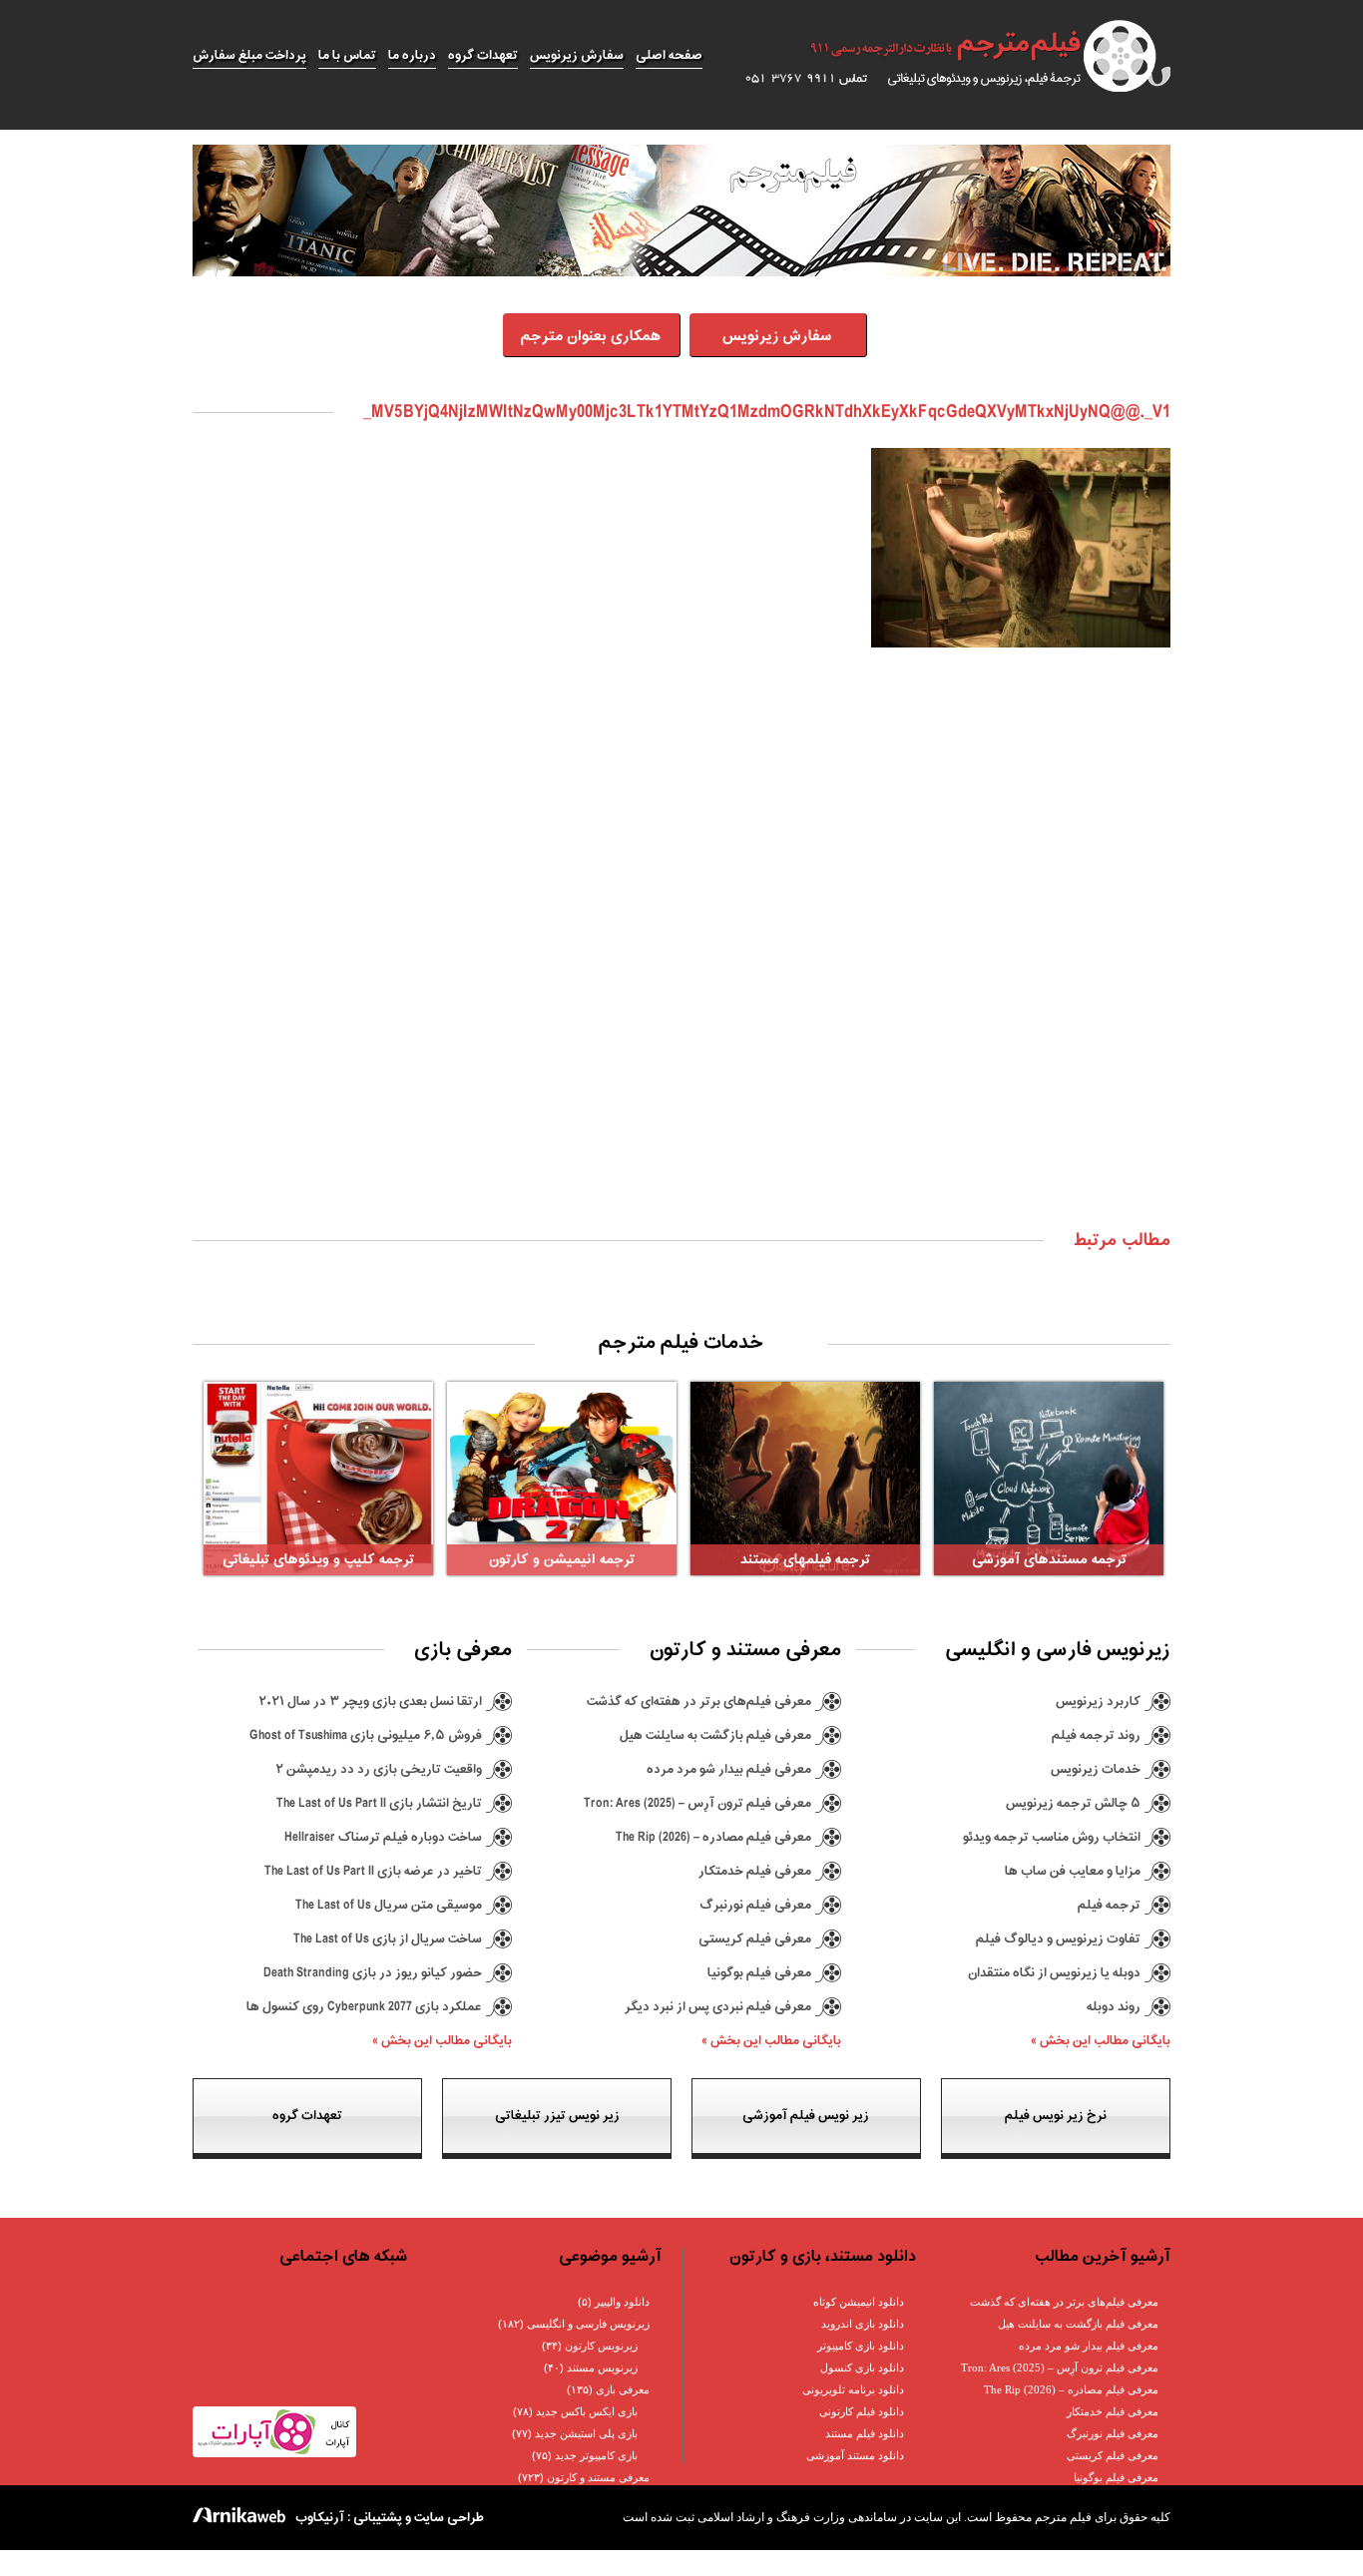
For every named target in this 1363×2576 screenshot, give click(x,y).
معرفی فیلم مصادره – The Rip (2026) (713, 1837)
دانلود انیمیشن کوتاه (859, 2302)
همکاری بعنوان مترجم (591, 337)
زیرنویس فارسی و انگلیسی (588, 2324)
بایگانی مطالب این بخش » (1101, 2041)
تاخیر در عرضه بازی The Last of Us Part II (373, 1871)
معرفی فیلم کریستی (755, 1939)
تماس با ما (347, 55)
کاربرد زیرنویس (1098, 1702)
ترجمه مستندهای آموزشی (1049, 1560)
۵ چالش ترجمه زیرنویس (1073, 1803)
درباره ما (412, 55)
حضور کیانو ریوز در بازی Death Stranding (373, 1973)
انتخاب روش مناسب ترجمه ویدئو (1052, 1837)
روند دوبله (1114, 2007)
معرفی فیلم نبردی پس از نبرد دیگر (718, 2007)
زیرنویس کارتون (601, 2346)
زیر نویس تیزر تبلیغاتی (557, 2116)
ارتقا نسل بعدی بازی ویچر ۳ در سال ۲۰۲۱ (370, 1702)
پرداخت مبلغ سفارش (249, 55)
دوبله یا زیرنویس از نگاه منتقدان (1054, 1973)
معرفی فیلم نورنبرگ (755, 1905)
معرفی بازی (623, 2389)
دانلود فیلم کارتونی (862, 2411)
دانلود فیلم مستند (865, 2433)
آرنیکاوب (320, 2518)
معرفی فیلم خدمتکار (755, 1871)
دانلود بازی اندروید (863, 2324)
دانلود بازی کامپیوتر (861, 2346)
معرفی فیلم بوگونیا (759, 1973)
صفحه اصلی (669, 55)
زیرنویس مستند (602, 2367)
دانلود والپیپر (622, 2302)
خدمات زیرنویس (1096, 1769)
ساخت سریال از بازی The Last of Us (388, 1939)
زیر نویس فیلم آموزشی (806, 2116)
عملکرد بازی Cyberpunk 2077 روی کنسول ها (364, 2007)
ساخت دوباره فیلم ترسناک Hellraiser (383, 1837)
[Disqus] (681, 959)
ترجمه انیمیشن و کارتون (562, 1560)
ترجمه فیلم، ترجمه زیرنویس (946, 56)
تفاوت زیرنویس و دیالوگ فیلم (1058, 1939)
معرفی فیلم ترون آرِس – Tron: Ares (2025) (697, 1803)
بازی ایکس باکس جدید (587, 2411)
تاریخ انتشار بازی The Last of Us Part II (379, 1803)
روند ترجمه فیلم (1096, 1735)
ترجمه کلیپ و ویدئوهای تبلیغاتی (318, 1560)
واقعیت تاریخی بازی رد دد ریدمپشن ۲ (379, 1769)
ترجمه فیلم (1109, 1905)
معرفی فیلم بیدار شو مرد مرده (729, 1769)
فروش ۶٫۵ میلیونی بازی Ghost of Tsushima (366, 1735)
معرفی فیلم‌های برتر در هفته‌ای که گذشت (699, 1702)
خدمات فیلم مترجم (681, 1343)
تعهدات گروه (483, 55)
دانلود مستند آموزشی (855, 2455)
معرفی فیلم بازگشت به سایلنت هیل (715, 1735)
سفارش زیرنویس (577, 55)
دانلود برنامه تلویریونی (853, 2389)
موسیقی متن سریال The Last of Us (389, 1905)
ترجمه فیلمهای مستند (805, 1560)
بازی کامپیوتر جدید (596, 2455)
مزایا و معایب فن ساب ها (1073, 1871)
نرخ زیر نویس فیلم (1056, 2116)
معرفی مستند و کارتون (598, 2477)
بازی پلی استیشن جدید (586, 2433)
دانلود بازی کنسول (862, 2367)
